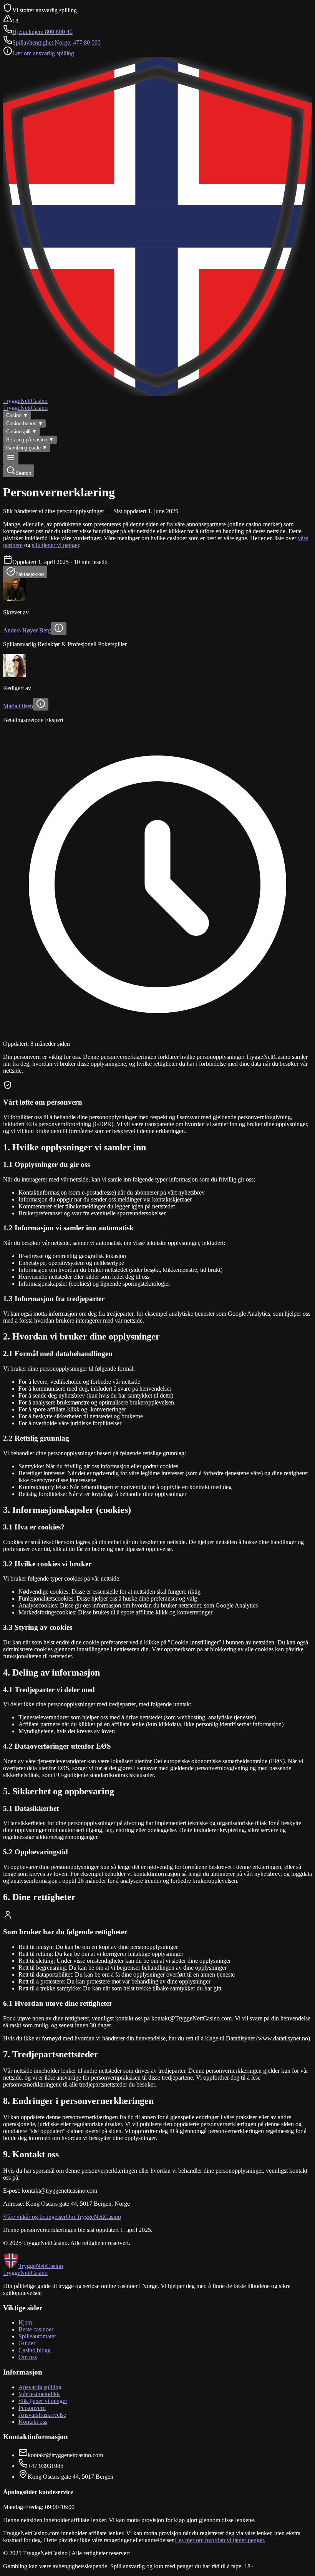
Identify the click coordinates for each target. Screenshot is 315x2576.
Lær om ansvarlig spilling (43, 53)
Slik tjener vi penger (43, 2401)
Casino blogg (35, 2350)
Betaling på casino (30, 440)
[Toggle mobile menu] (11, 458)
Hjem (25, 2322)
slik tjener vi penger (56, 545)
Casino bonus (25, 424)
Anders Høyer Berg (27, 630)
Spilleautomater (37, 2336)
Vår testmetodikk (39, 2394)
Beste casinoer (36, 2329)
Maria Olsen (18, 706)
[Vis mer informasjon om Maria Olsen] (41, 704)
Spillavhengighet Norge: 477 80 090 (56, 42)
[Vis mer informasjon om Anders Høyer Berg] (59, 628)
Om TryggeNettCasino (93, 2217)
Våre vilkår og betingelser (34, 2217)
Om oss (28, 2357)
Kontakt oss (33, 2422)
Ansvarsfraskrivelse (42, 2415)
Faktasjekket (30, 574)
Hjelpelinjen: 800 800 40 (42, 32)
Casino (17, 415)
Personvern (32, 2408)
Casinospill (22, 432)
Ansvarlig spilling (40, 2387)
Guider (27, 2343)
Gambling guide (27, 448)
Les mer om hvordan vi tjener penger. (220, 2540)
